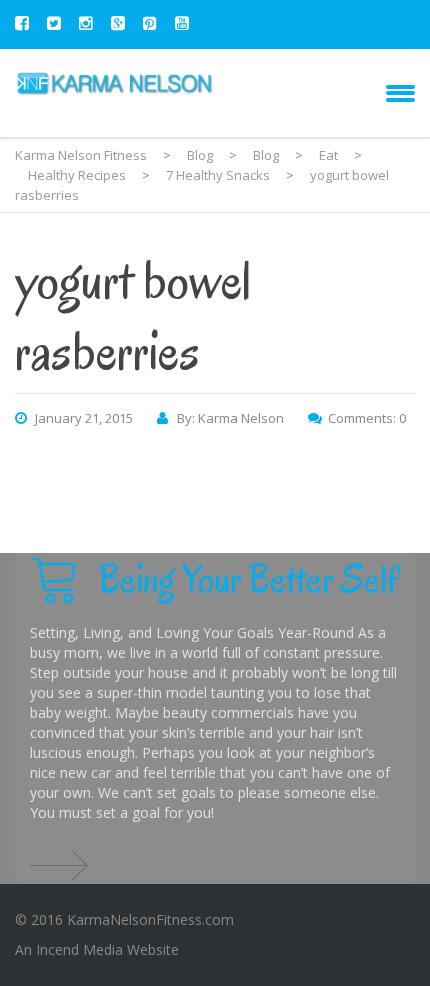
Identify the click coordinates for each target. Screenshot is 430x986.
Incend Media (79, 949)
